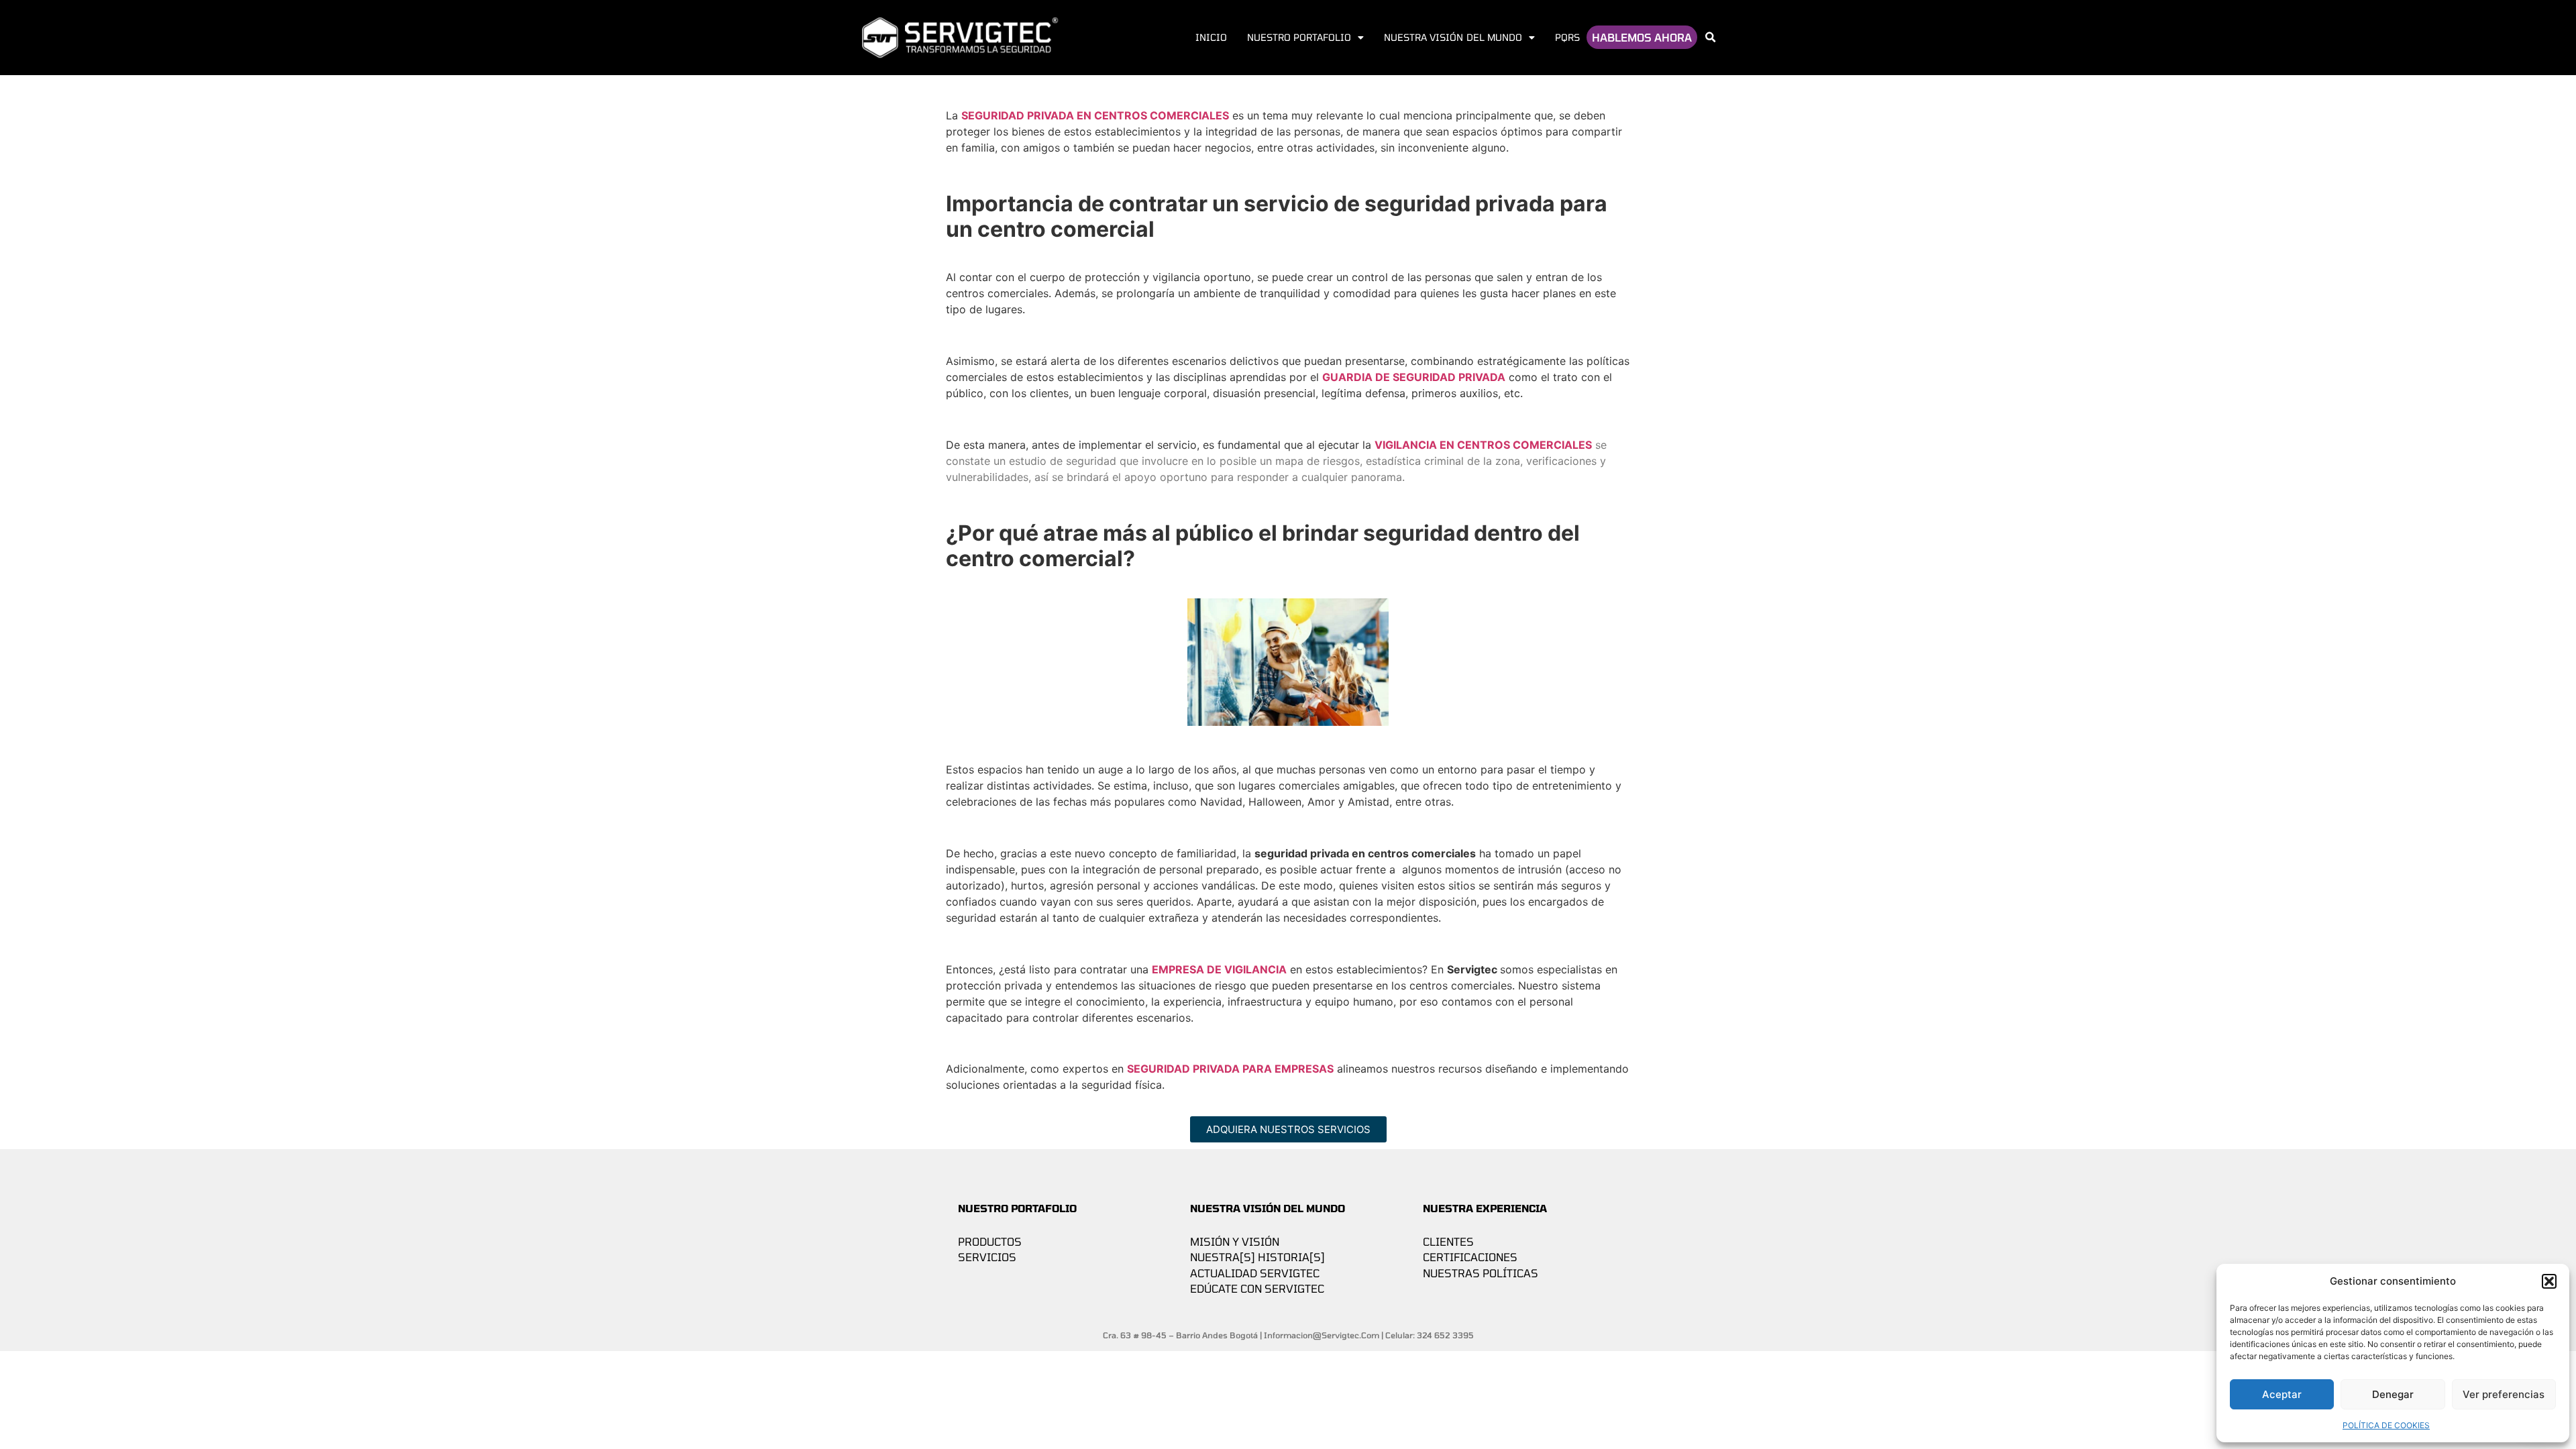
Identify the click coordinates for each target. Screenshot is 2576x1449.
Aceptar (2282, 1394)
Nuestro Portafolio (1299, 37)
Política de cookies (2386, 1425)
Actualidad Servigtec (1255, 1273)
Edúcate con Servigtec (1257, 1288)
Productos (990, 1241)
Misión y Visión (1235, 1241)
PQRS (1567, 37)
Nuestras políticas (1481, 1273)
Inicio (1211, 37)
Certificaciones (1470, 1257)
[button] (2549, 1281)
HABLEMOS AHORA (1642, 37)
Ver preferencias (2504, 1394)
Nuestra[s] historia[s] (1257, 1257)
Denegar (2393, 1394)
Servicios (987, 1257)
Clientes (1448, 1241)
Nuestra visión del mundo (1453, 37)
